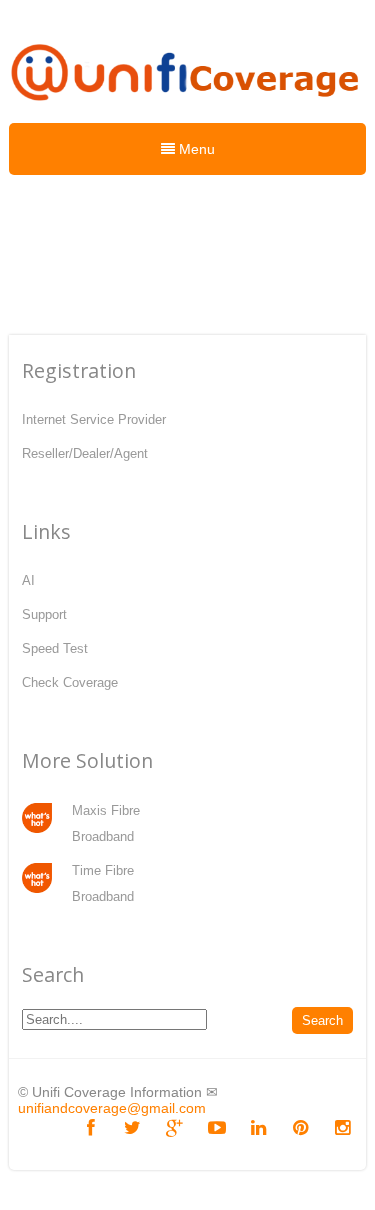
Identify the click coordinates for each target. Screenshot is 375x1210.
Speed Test (55, 648)
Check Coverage (70, 682)
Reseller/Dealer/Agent (85, 453)
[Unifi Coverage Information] (187, 110)
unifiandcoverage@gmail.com (112, 1108)
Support (44, 614)
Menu (195, 149)
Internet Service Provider (94, 419)
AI (28, 580)
